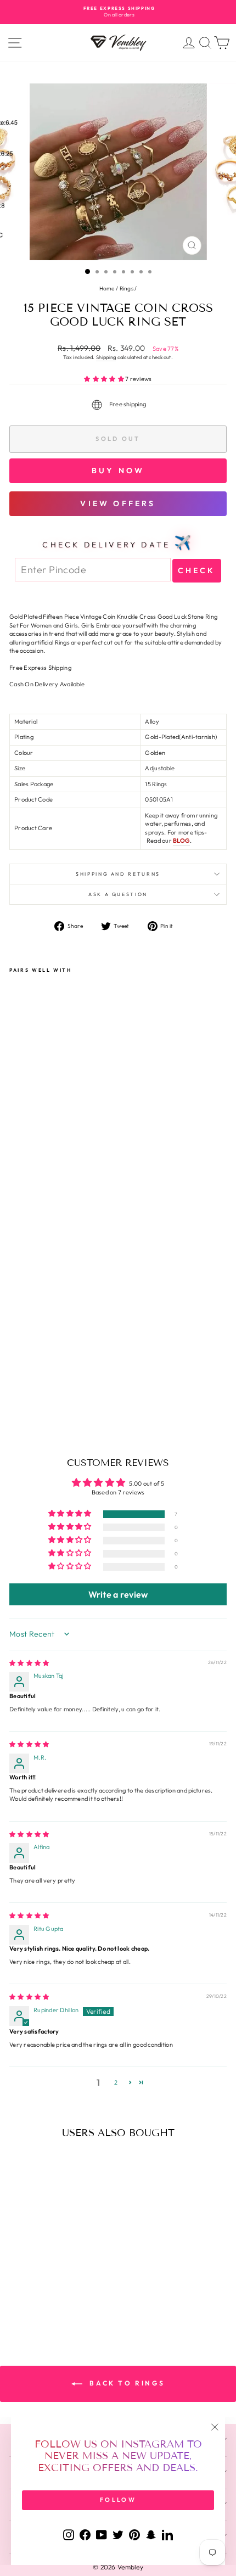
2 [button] (116, 2082)
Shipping (106, 357)
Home (107, 289)
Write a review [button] (118, 1594)
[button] (105, 379)
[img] (29, 1663)
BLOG (181, 841)
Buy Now (118, 471)
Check (197, 570)
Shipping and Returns (118, 874)
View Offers (118, 503)
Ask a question (118, 894)
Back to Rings (126, 2383)
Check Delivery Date (118, 542)
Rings (127, 289)
